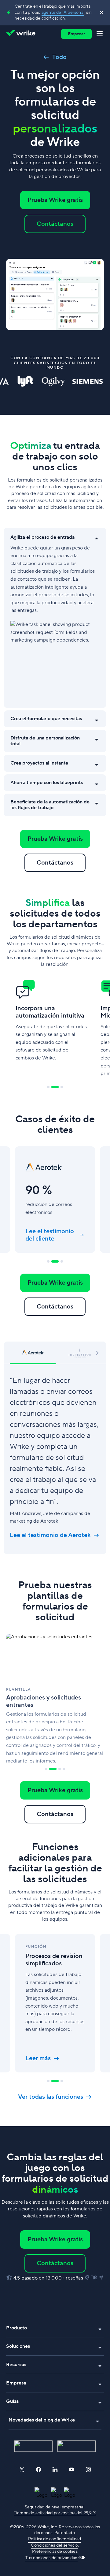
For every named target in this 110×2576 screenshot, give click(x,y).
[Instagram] (88, 2470)
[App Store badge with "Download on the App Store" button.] (33, 2446)
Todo (59, 57)
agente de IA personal (63, 13)
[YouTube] (71, 2470)
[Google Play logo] (77, 2446)
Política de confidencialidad (55, 2539)
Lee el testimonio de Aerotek (50, 1535)
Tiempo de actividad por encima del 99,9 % (55, 2513)
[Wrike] (22, 34)
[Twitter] (22, 2470)
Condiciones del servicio (54, 2545)
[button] (97, 1352)
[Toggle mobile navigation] (101, 34)
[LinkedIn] (55, 2470)
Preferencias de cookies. (55, 2552)
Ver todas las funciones (51, 2097)
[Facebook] (38, 2470)
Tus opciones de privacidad (51, 2558)
